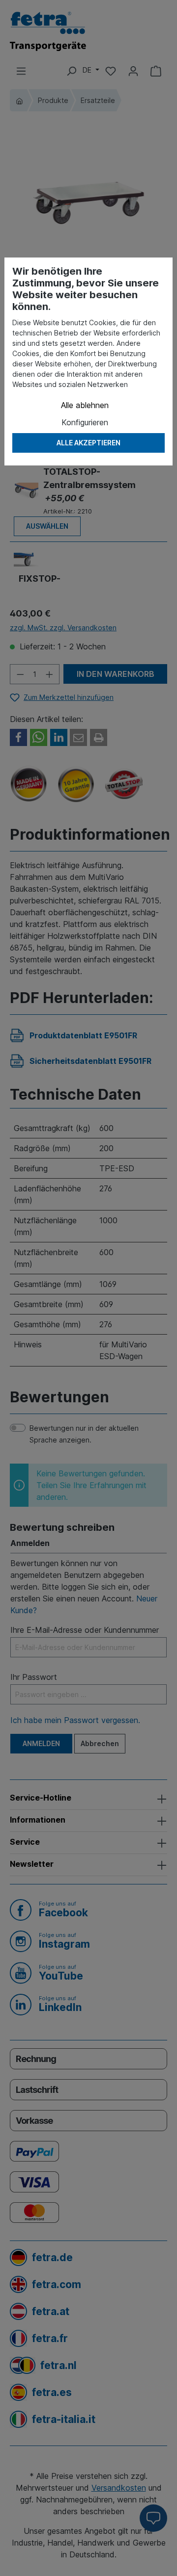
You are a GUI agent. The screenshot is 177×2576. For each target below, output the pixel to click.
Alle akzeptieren (88, 443)
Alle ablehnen (85, 405)
